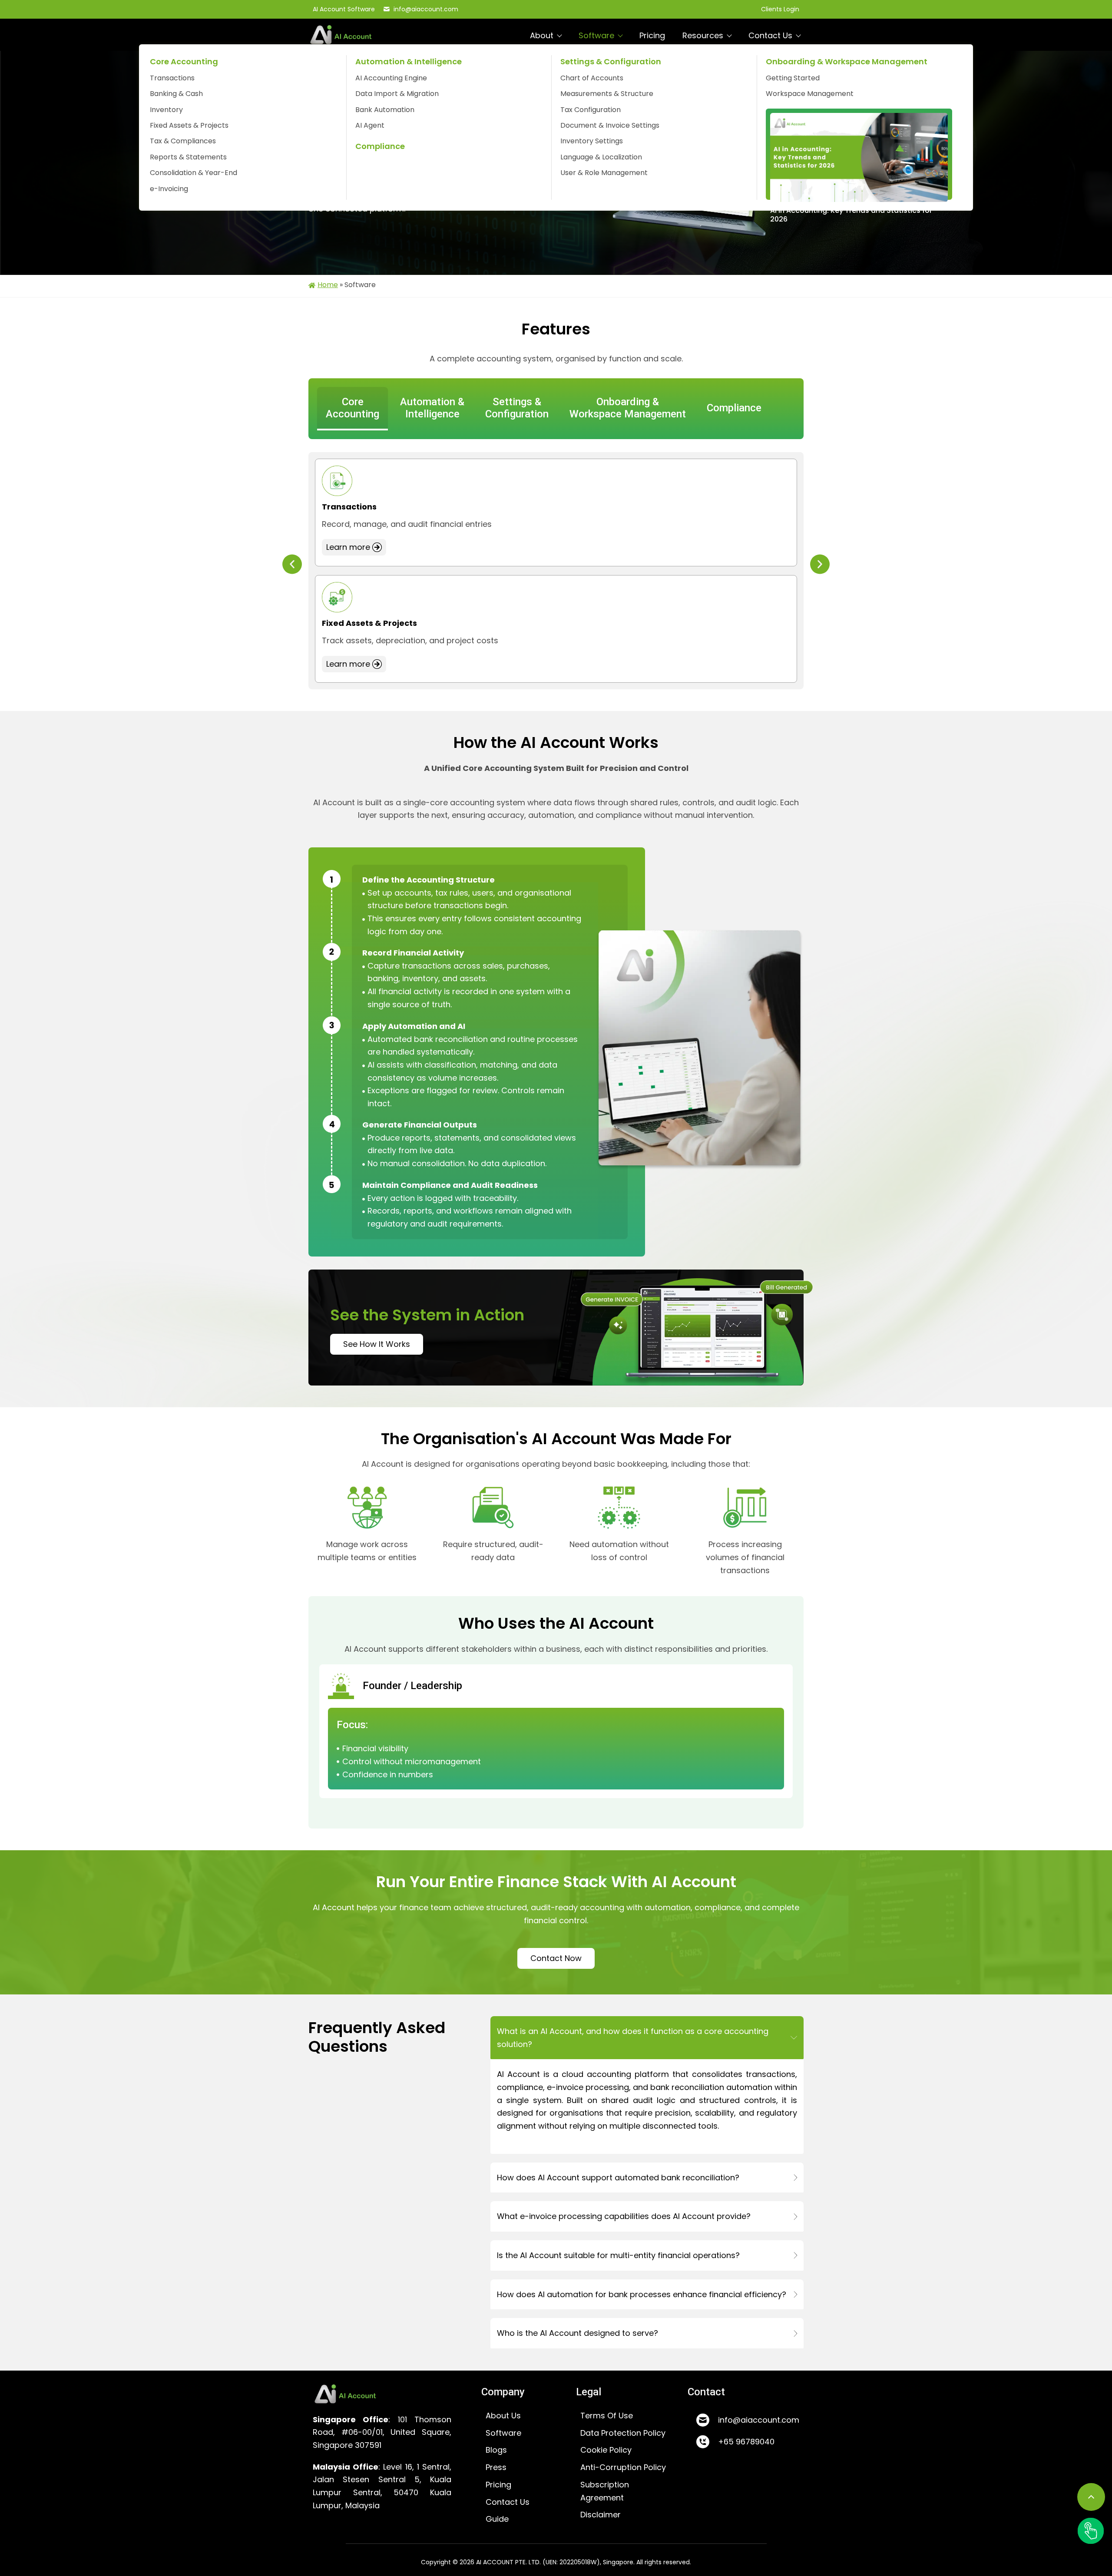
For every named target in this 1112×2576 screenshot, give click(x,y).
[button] (292, 564)
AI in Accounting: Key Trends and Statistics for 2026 (851, 215)
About (542, 35)
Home (328, 285)
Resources (703, 35)
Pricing (652, 35)
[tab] (352, 409)
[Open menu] (1091, 2531)
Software (596, 35)
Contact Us (770, 35)
